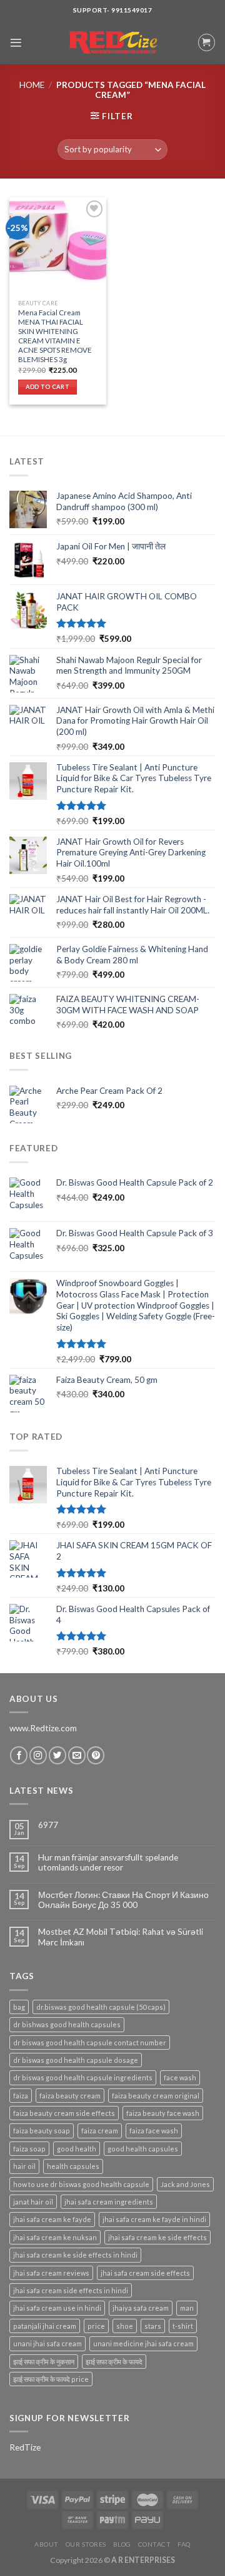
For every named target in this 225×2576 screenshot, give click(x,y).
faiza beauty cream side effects (64, 2113)
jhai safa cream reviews (51, 2273)
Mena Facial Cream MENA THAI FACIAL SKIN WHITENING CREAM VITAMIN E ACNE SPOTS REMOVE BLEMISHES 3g (55, 336)
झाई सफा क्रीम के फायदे (114, 2362)
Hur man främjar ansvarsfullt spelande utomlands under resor (108, 1862)
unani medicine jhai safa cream (143, 2343)
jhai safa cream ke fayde (52, 2219)
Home (32, 85)
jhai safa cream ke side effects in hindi (75, 2255)
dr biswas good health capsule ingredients (83, 2077)
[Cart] (207, 42)
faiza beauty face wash (163, 2113)
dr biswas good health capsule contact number (90, 2043)
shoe (125, 2326)
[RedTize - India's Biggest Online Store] (112, 43)
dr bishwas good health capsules (67, 2024)
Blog (122, 2544)
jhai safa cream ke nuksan (55, 2237)
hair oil (24, 2166)
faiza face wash (154, 2131)
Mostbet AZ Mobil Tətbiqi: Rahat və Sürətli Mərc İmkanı (121, 1937)
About (47, 2544)
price (96, 2326)
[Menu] (16, 43)
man (187, 2308)
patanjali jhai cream (45, 2326)
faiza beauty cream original (156, 2096)
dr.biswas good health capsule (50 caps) (101, 2007)
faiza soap (29, 2149)
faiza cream (100, 2131)
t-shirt (183, 2326)
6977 (48, 1825)
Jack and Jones (185, 2184)
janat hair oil (33, 2202)
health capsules (73, 2166)
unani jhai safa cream (47, 2343)
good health (77, 2149)
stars (153, 2326)
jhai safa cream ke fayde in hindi (154, 2219)
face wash (180, 2077)
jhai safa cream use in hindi (57, 2308)
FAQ (184, 2544)
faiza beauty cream (70, 2096)
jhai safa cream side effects (145, 2273)
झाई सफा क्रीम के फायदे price (51, 2379)
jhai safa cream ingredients (109, 2202)
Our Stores (86, 2544)
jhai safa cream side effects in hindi (71, 2290)
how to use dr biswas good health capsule (81, 2184)
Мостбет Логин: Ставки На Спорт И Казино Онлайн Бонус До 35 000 (123, 1900)
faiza (21, 2096)
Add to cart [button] (47, 387)
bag (19, 2007)
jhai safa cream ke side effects (157, 2237)
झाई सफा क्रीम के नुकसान (44, 2362)
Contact (155, 2544)
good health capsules (143, 2149)
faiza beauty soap (42, 2131)
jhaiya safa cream (141, 2308)
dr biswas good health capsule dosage (76, 2060)
